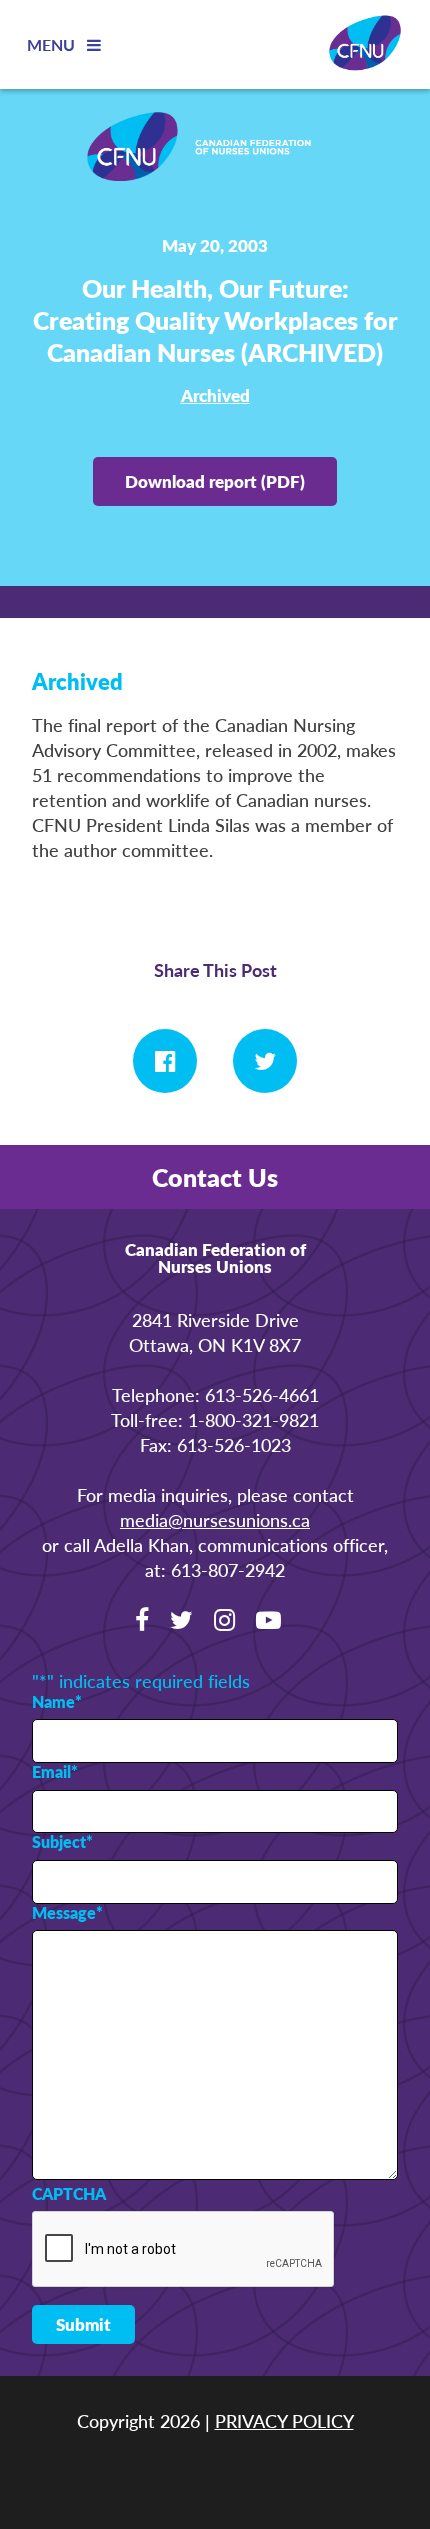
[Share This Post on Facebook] (165, 1061)
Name (57, 1702)
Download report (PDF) (215, 481)
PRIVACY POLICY (284, 2420)
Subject (62, 1842)
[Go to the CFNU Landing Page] (215, 149)
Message (67, 1913)
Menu (53, 44)
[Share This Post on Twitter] (265, 1061)
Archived (215, 395)
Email (55, 1772)
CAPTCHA (69, 2194)
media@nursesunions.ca (215, 1519)
